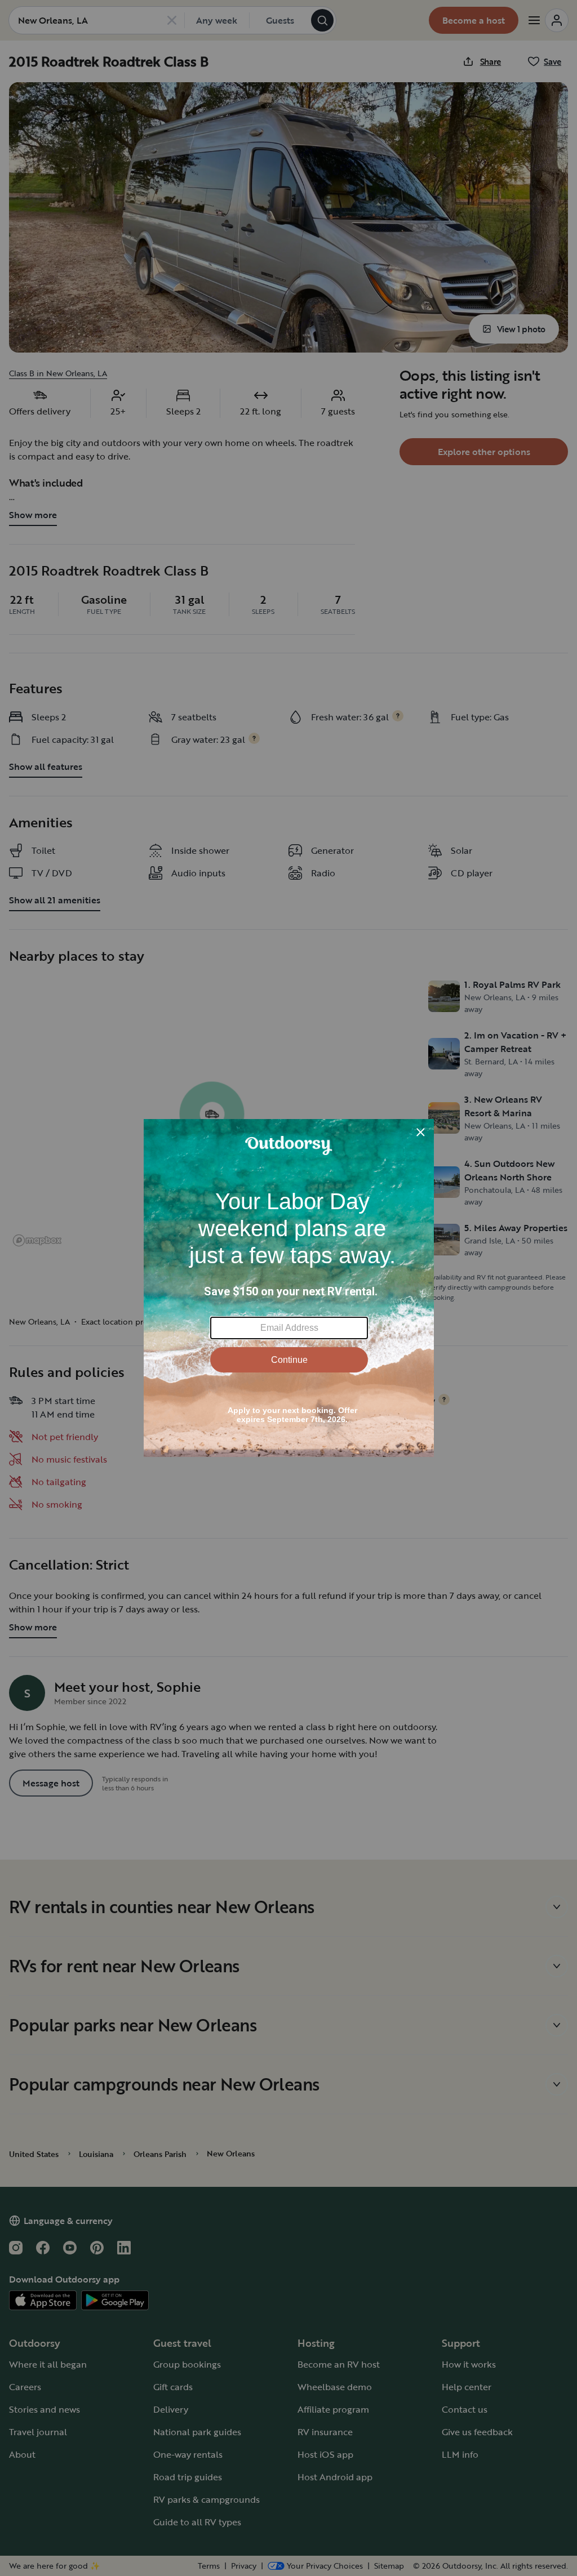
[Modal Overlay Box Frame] (289, 1288)
